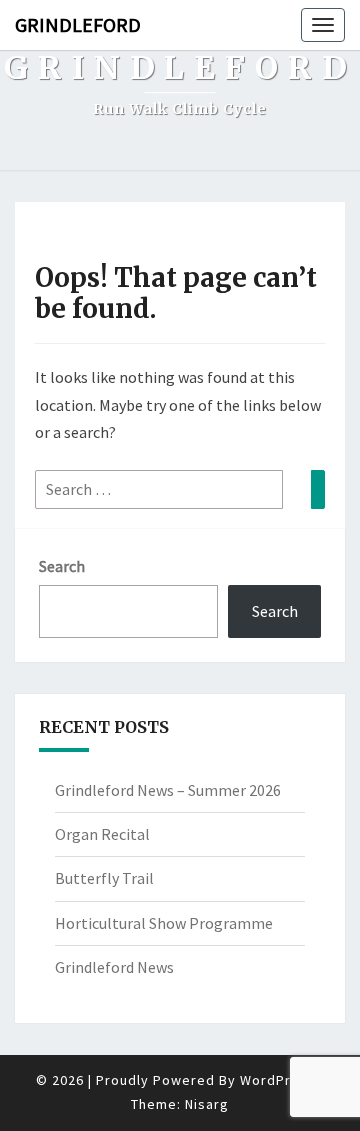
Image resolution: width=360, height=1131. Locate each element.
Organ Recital (102, 834)
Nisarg (207, 1104)
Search (62, 566)
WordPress (278, 1080)
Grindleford (78, 24)
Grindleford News (114, 967)
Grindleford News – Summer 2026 (168, 790)
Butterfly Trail (104, 878)
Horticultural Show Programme (164, 923)
